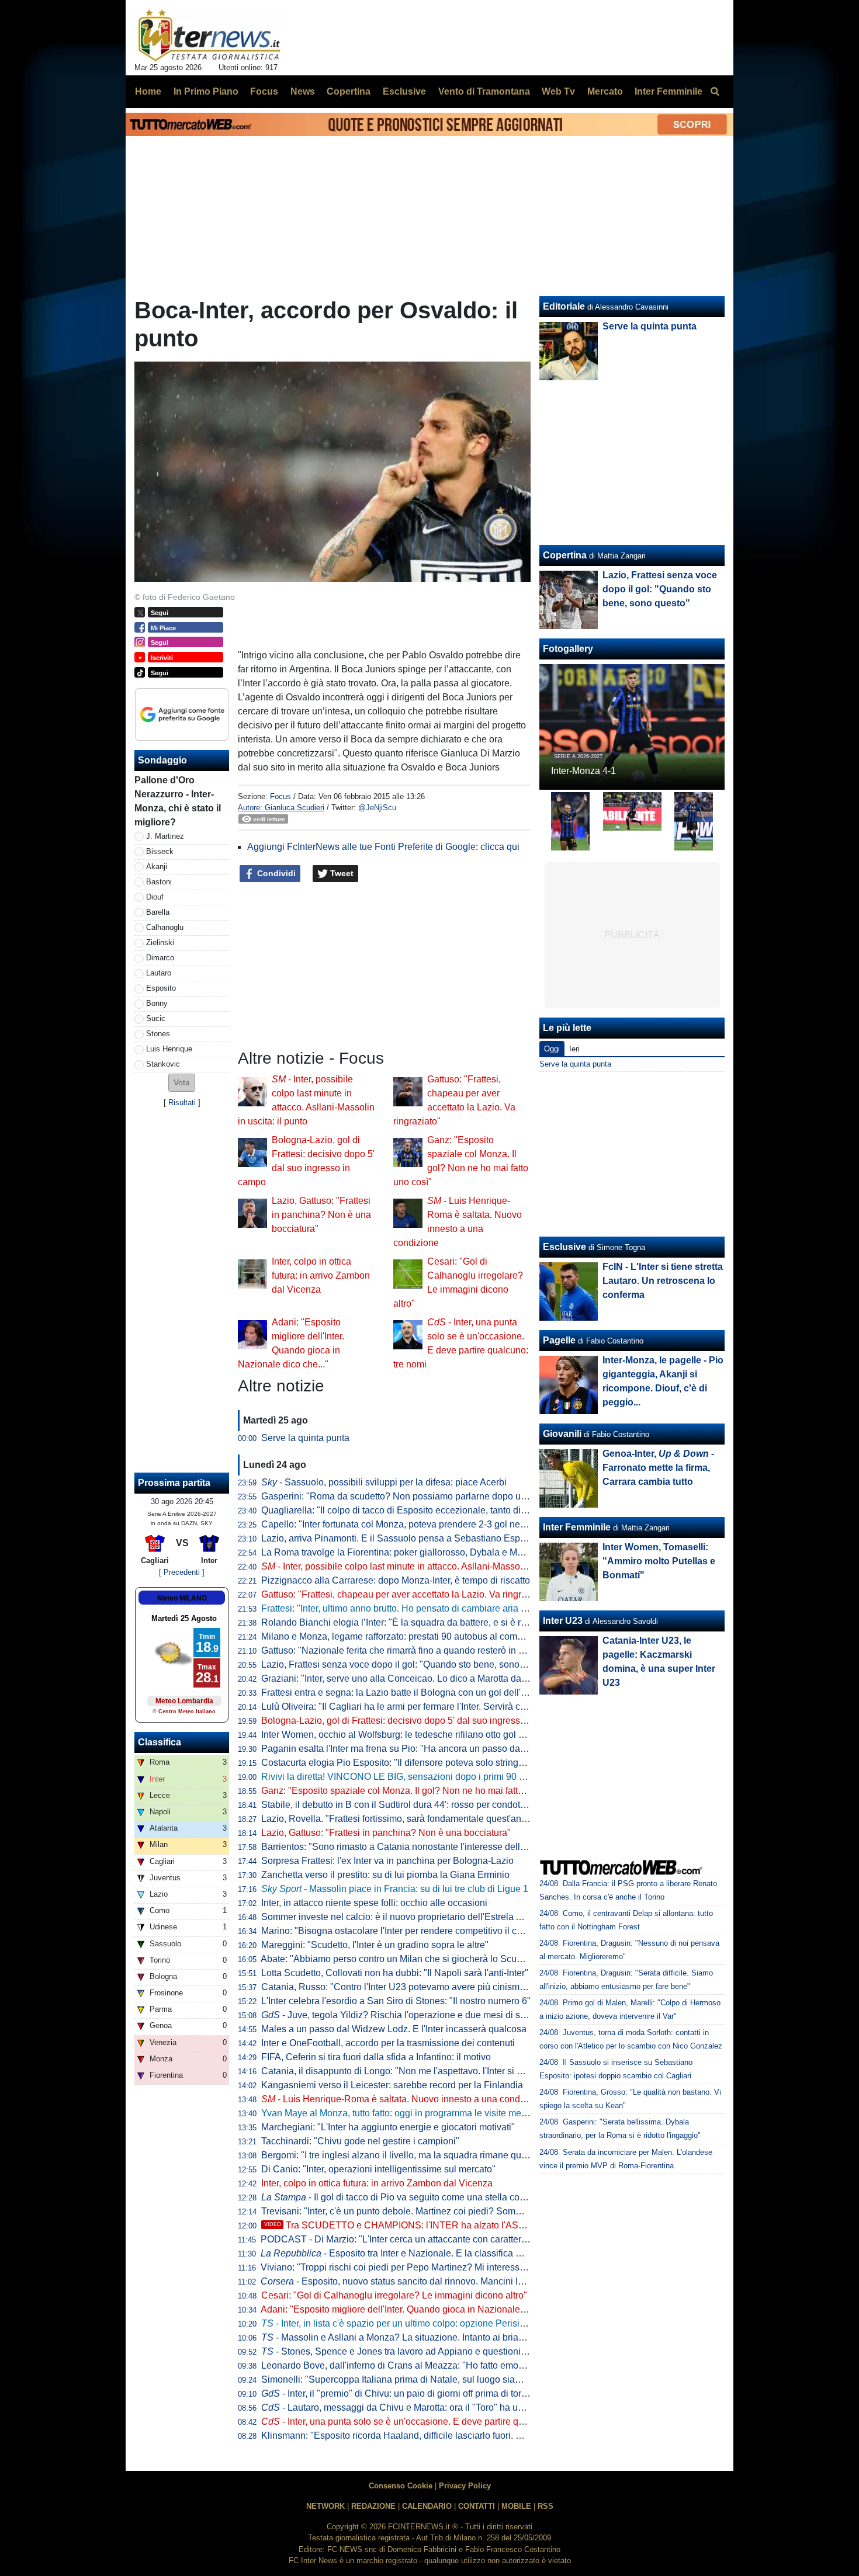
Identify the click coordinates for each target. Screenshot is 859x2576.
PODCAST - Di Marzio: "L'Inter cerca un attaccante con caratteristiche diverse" (422, 2239)
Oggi (552, 1049)
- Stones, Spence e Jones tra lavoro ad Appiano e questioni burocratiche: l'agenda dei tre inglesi (467, 2351)
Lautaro (159, 973)
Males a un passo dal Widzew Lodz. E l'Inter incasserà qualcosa (394, 2029)
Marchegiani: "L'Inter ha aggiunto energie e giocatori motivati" (388, 2127)
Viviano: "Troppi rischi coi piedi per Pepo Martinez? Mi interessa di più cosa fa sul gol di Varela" (458, 2267)
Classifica (160, 1742)
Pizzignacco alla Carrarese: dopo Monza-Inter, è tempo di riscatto (396, 1580)
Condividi (275, 873)
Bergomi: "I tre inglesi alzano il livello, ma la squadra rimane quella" (401, 2155)
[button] (182, 1083)
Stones (158, 1034)
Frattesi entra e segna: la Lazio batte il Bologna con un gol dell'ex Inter (406, 1693)
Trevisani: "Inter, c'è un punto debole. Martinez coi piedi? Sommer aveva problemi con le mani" (456, 2211)
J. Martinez (165, 836)
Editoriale (564, 306)
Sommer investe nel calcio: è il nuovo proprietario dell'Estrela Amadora (407, 1917)
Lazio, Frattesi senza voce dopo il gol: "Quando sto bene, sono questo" (407, 1664)
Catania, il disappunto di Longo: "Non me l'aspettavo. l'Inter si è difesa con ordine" (430, 2071)
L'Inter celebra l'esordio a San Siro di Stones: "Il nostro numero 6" (396, 2001)
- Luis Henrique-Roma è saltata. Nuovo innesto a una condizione (403, 2099)
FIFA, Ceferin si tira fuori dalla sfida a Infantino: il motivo (376, 2057)
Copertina (565, 555)
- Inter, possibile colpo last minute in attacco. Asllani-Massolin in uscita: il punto (432, 1566)
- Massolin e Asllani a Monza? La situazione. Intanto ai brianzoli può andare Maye (437, 2337)
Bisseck (160, 851)
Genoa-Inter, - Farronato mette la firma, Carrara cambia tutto (658, 1468)
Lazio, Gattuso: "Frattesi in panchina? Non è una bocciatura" (321, 1215)
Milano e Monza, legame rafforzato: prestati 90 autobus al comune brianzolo (418, 1636)
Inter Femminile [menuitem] (669, 91)
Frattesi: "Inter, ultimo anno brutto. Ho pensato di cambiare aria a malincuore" (420, 1608)
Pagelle (559, 1340)
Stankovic (163, 1064)
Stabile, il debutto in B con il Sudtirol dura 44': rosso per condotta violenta (412, 1805)
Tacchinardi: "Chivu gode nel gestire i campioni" (360, 2141)
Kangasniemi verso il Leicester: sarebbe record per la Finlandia (392, 2085)
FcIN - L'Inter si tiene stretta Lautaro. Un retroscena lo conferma (663, 1281)
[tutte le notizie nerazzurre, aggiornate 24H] (209, 36)
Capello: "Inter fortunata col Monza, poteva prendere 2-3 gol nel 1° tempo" (413, 1524)
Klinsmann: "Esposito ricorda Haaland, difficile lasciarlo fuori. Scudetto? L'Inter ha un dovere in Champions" (483, 2436)
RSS (545, 2506)
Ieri (574, 1049)
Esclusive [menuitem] (404, 91)
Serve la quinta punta (305, 1438)
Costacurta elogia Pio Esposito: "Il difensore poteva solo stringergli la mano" (418, 1763)
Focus (280, 796)
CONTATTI (477, 2506)
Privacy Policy (465, 2486)
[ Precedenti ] (182, 1572)
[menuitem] (715, 92)
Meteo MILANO (182, 1598)
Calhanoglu (165, 927)
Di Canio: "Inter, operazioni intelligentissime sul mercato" (378, 2169)
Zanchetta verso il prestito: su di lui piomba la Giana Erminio (385, 1875)
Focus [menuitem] (264, 91)
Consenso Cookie (401, 2486)
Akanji (157, 867)
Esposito (161, 988)
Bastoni (159, 882)
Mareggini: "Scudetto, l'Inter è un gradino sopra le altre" (375, 1945)
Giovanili (562, 1434)
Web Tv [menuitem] (558, 91)
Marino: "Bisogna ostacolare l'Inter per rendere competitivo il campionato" (413, 1931)
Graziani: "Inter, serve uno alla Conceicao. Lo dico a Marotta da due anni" (412, 1678)
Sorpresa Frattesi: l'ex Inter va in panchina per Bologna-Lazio (387, 1861)
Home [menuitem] (148, 91)
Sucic (156, 1018)
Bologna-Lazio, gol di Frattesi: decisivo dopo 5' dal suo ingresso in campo (413, 1721)
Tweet (341, 873)
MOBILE (516, 2506)
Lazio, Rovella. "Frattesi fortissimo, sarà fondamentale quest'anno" (398, 1819)
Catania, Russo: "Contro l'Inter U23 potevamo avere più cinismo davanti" (411, 1987)
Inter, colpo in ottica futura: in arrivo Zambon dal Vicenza (321, 1275)
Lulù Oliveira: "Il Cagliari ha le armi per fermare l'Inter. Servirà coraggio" (408, 1707)
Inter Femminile (577, 1527)
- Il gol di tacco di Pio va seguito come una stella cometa (401, 2197)
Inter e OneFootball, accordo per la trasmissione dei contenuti (388, 2043)
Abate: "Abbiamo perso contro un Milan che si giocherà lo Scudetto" (401, 1959)
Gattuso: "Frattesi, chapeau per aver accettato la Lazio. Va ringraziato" (406, 1594)
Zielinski (160, 942)
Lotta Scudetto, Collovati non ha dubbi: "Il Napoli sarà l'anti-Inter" (395, 1973)
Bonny (157, 1003)
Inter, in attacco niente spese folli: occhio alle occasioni (374, 1903)
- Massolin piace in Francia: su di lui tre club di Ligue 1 (395, 1889)
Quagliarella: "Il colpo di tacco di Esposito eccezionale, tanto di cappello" (412, 1510)
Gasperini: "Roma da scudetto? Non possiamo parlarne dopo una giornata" (416, 1496)
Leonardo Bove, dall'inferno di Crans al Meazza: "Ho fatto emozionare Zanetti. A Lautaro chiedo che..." (472, 2365)
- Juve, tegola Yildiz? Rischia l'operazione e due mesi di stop (397, 2015)
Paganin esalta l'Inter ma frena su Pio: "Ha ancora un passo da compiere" (413, 1749)
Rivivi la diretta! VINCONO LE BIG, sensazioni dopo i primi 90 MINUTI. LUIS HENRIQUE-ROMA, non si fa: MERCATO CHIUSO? (529, 1777)
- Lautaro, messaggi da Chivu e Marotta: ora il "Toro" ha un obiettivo (411, 2407)
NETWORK (325, 2506)
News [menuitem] (303, 91)
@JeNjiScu (377, 808)
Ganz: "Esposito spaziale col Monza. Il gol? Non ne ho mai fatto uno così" (413, 1791)
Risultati (182, 1103)
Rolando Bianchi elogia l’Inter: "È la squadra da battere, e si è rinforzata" (411, 1622)
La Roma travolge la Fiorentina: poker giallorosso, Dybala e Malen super (411, 1552)
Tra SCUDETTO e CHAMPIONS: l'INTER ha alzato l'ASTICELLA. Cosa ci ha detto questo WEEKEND (487, 2225)
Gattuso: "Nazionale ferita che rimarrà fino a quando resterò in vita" (399, 1650)
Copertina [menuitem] (349, 91)
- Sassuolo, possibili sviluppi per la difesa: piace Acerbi (384, 1482)
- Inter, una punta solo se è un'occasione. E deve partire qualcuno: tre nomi (425, 2421)
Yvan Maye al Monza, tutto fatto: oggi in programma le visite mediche (403, 2113)
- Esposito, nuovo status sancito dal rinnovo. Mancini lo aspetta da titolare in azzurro (451, 2281)
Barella (158, 912)
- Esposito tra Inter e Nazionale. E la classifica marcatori (407, 2253)
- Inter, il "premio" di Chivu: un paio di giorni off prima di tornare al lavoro (420, 2393)
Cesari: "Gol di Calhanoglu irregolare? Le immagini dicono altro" (394, 2295)
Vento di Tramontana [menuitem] (484, 91)
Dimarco (160, 958)
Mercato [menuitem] (605, 91)
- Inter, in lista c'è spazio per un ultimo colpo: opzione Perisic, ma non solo (420, 2323)
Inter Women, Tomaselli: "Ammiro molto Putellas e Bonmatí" (659, 1561)
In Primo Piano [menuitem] (206, 91)
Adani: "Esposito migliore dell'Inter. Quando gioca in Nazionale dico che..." (414, 2309)
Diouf (155, 897)
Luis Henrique (169, 1049)
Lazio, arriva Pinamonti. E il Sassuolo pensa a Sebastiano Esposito (401, 1538)
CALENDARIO (427, 2506)
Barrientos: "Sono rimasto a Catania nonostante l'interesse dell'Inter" (402, 1847)
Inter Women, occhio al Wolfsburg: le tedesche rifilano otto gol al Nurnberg (414, 1735)
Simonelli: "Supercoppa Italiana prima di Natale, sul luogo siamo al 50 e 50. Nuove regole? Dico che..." (474, 2379)
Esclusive (564, 1247)
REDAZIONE (373, 2506)
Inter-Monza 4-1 (583, 771)
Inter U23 (563, 1621)
